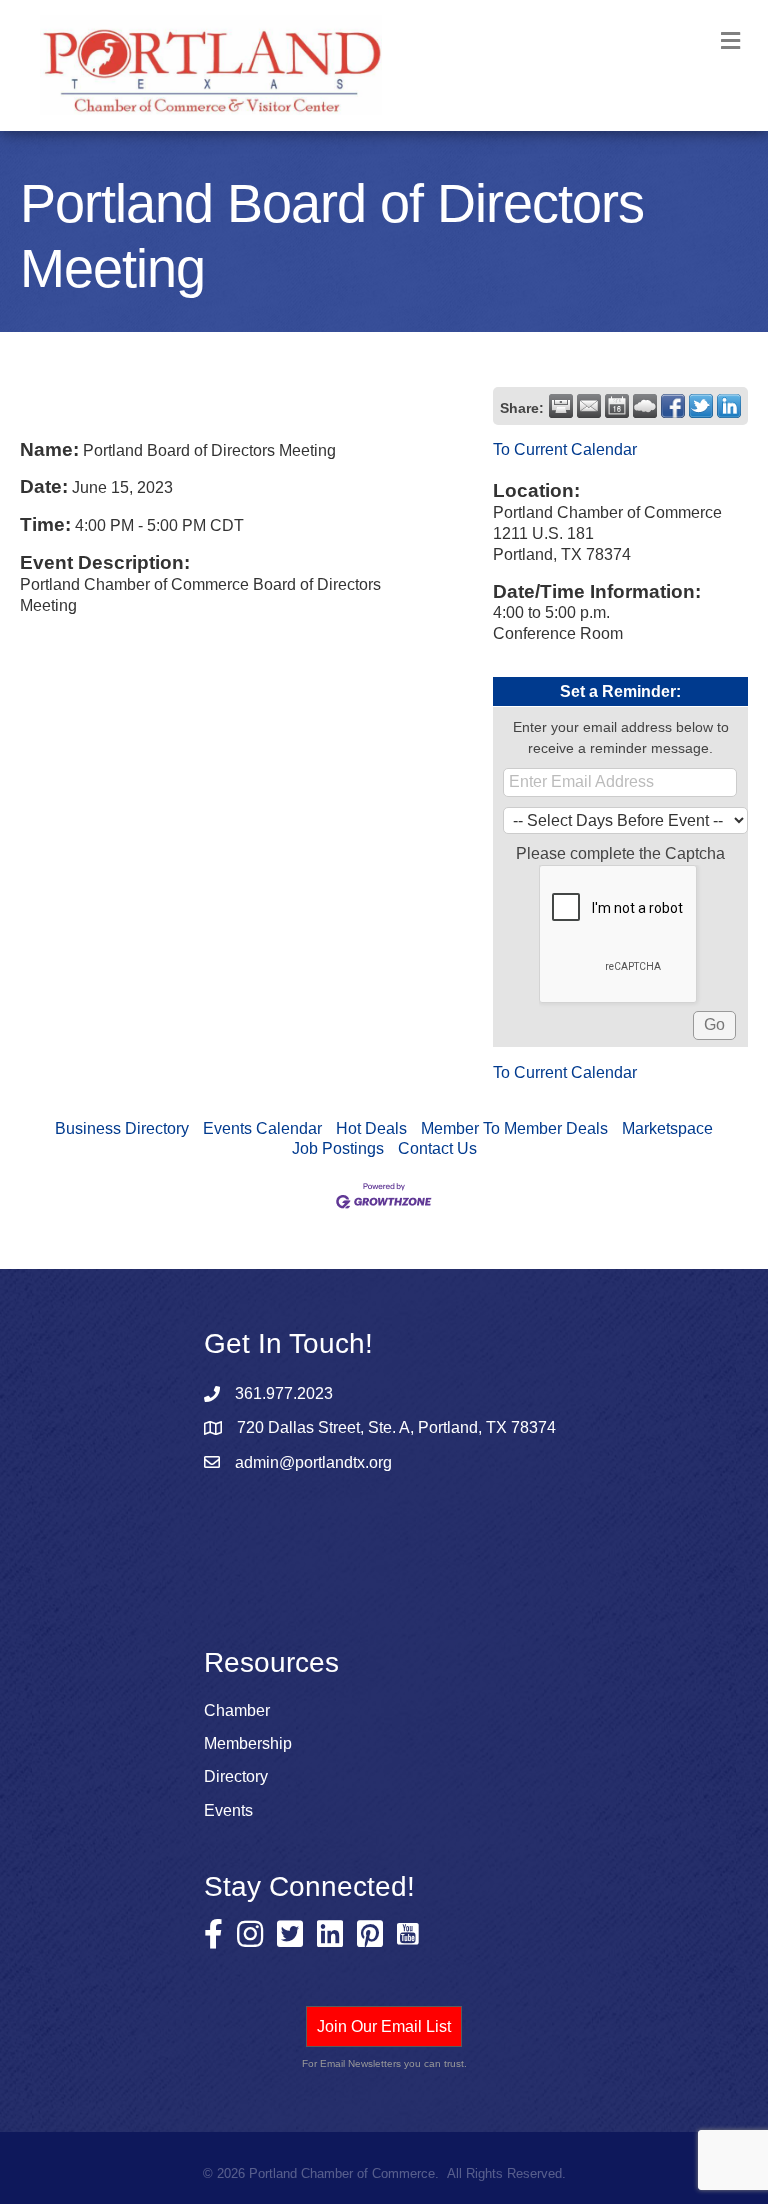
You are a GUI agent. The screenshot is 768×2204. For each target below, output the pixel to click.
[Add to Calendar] (617, 406)
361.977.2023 (284, 1393)
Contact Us (437, 1148)
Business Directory (122, 1128)
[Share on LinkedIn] (729, 406)
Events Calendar (262, 1128)
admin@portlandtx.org (313, 1462)
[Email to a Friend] (589, 406)
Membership (248, 1743)
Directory (236, 1776)
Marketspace (667, 1128)
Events (228, 1810)
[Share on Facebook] (673, 406)
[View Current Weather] (645, 406)
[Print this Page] (561, 406)
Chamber (237, 1710)
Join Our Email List (384, 2026)
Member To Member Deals (514, 1128)
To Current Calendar (565, 449)
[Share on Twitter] (701, 406)
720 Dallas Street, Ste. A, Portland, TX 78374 (396, 1427)
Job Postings (338, 1148)
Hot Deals (371, 1128)
